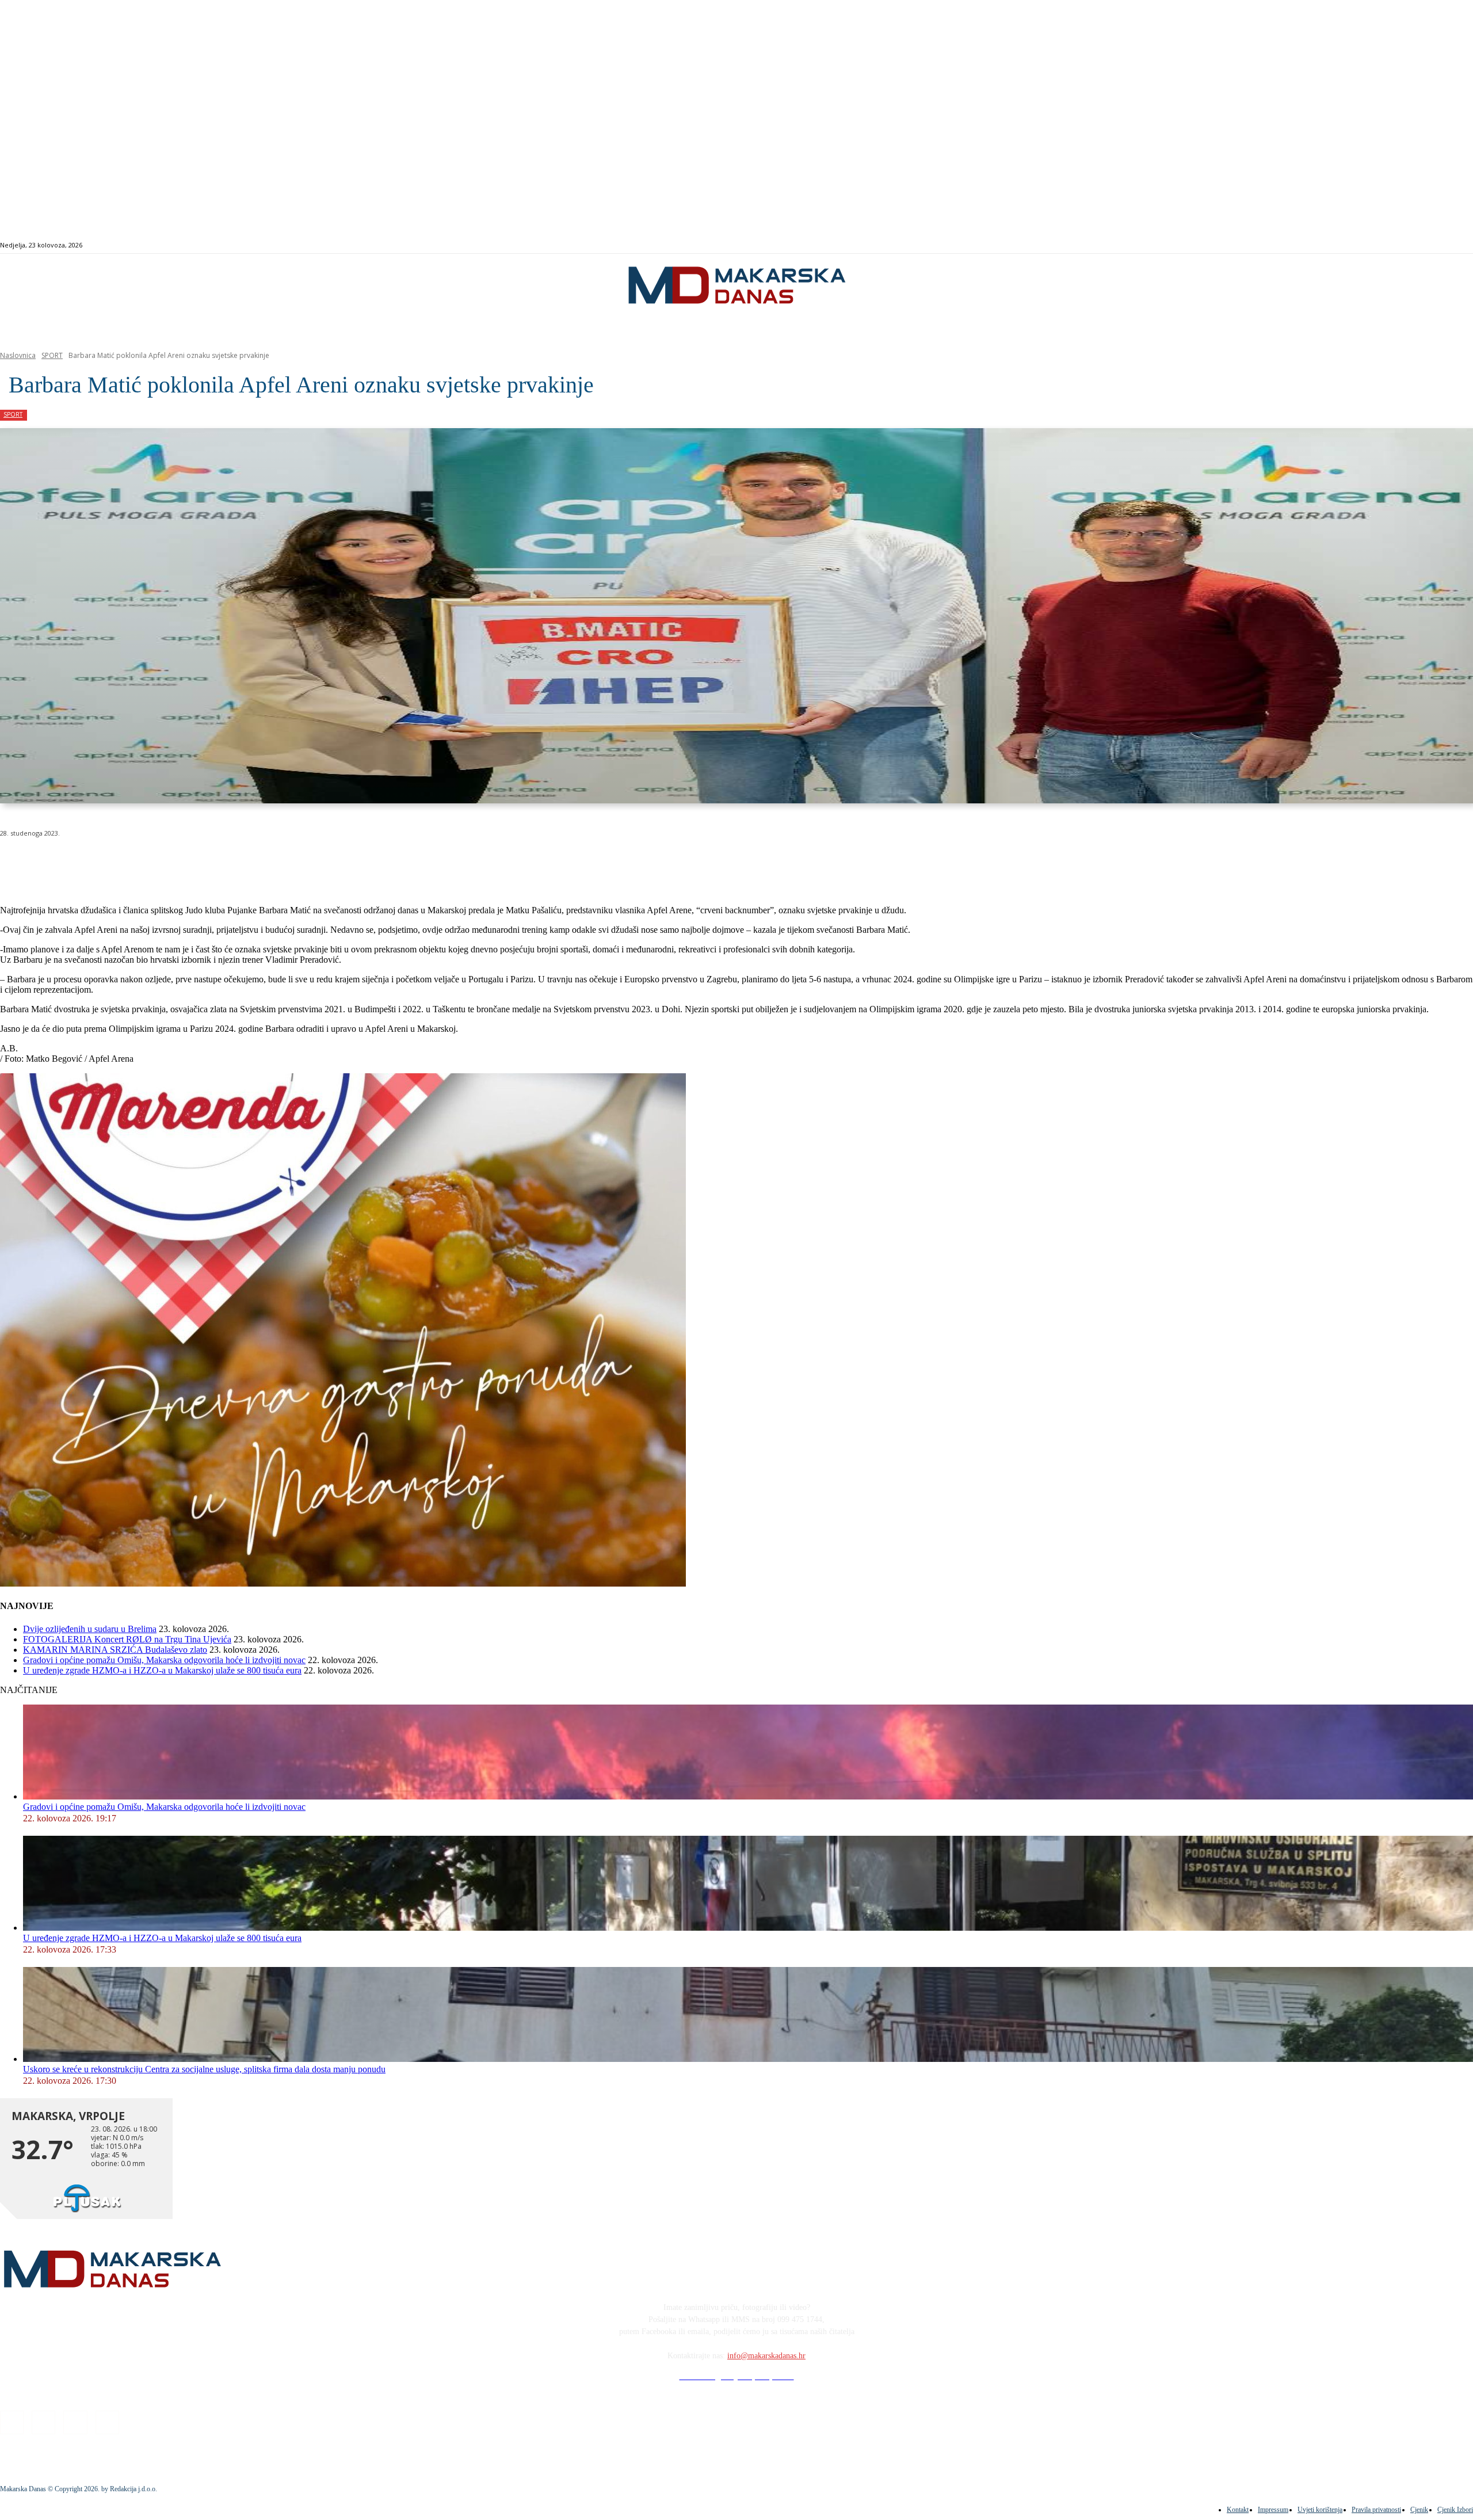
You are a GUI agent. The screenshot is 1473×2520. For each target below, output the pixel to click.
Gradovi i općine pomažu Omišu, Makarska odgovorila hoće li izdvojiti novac (164, 1660)
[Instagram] (1393, 245)
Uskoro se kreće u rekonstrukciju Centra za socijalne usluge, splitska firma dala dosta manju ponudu (204, 2069)
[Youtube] (1419, 245)
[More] (308, 863)
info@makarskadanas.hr (766, 2356)
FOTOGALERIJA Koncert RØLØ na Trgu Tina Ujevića (127, 1639)
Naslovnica (18, 355)
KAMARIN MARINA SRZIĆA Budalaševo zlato (115, 1650)
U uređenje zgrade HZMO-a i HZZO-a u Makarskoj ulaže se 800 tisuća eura (162, 1670)
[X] (143, 863)
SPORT (52, 355)
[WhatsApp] (184, 863)
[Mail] (1406, 245)
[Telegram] (267, 863)
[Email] (226, 863)
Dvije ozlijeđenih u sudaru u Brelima (90, 1629)
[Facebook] (1379, 245)
